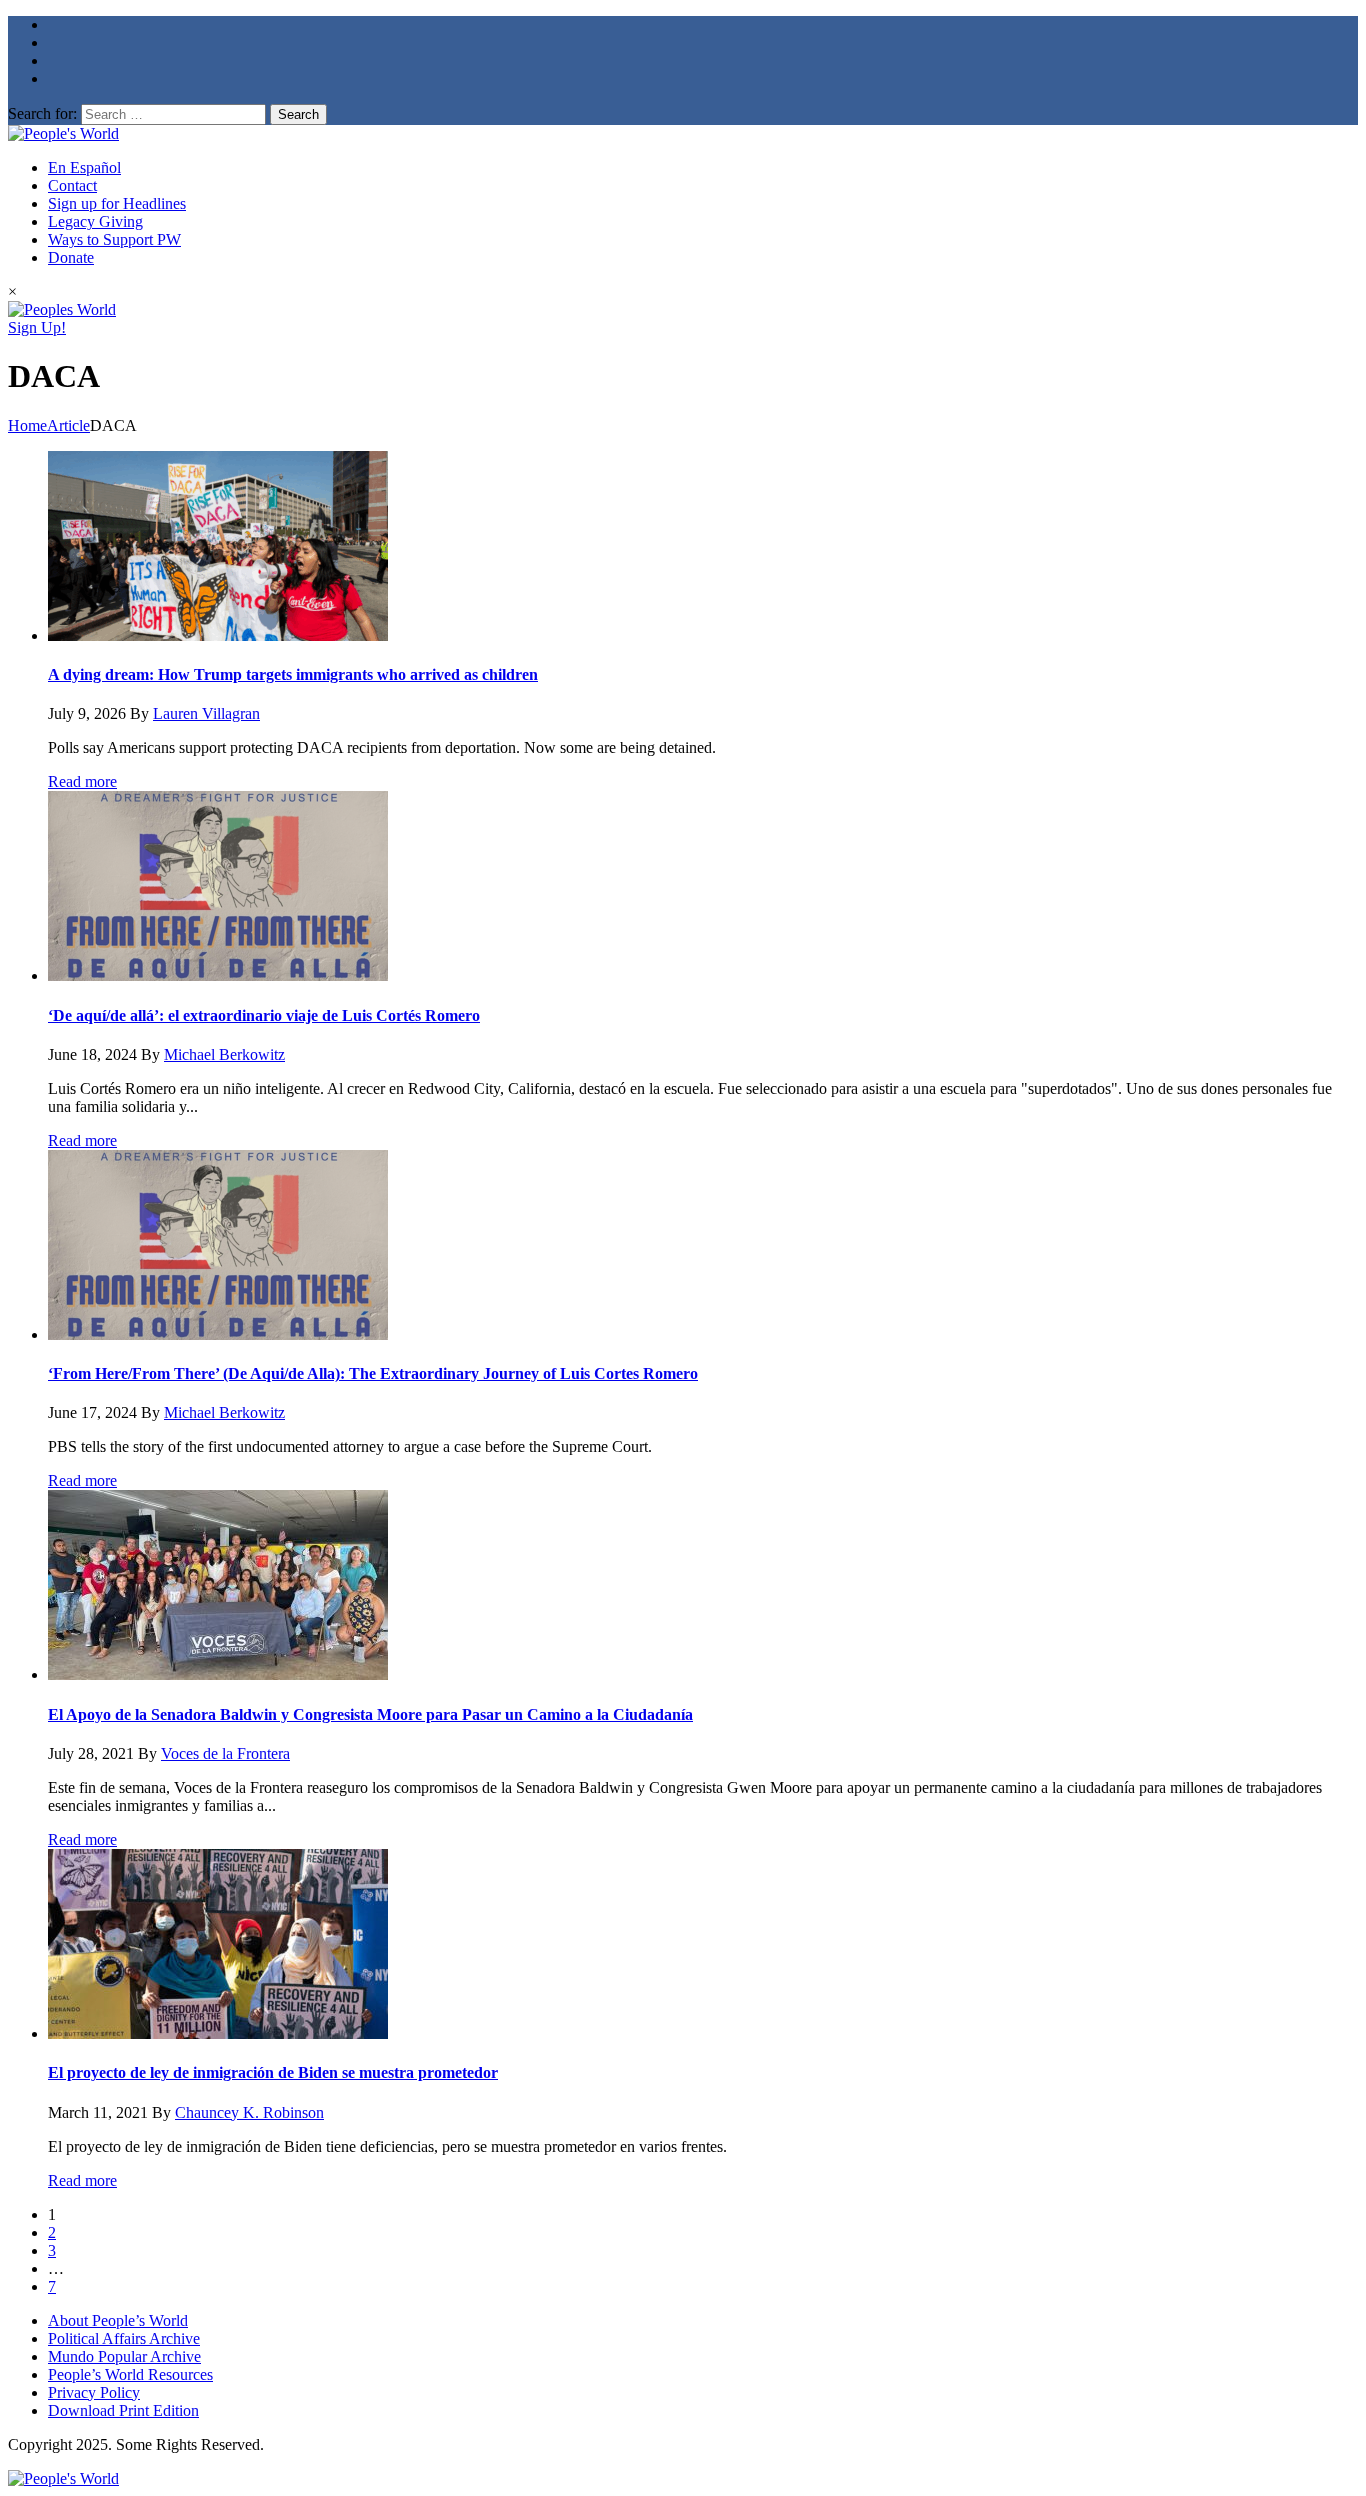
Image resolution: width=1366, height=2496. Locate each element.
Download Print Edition (123, 2410)
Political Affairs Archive (124, 2338)
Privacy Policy (94, 2392)
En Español (84, 167)
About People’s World (118, 2320)
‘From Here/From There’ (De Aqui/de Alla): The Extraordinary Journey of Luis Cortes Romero (373, 1373)
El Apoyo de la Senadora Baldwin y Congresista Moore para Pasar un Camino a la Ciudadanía (370, 1714)
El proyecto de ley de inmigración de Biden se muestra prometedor (273, 2072)
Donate (71, 257)
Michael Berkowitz (224, 1054)
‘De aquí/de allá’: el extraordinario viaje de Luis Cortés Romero (264, 1015)
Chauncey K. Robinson (249, 2112)
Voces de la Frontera (225, 1753)
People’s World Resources (130, 2374)
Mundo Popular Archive (124, 2356)
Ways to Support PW (114, 239)
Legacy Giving (95, 221)
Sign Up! (37, 327)
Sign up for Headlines (117, 203)
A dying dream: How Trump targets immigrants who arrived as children (293, 674)
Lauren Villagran (206, 713)
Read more (82, 781)
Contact (72, 185)
